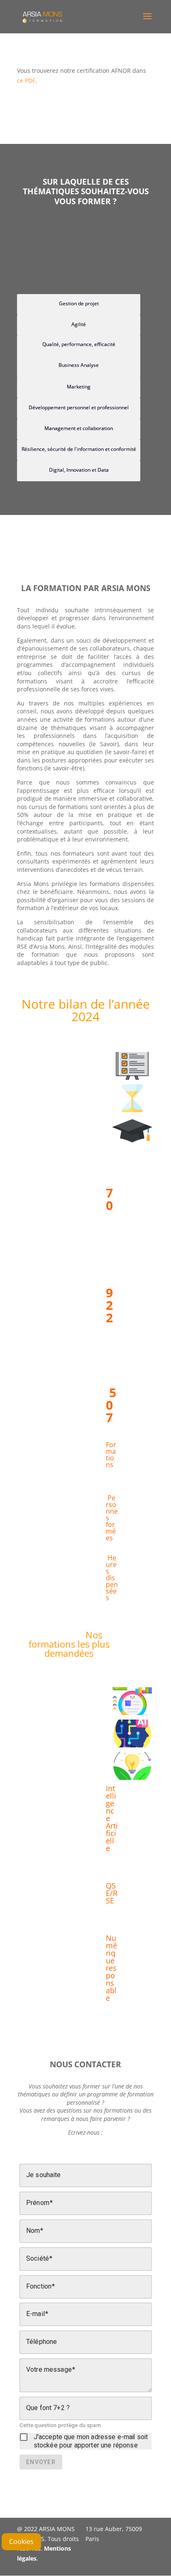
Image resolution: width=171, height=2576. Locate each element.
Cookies (21, 2541)
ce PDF (26, 80)
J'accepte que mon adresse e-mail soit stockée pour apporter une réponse (91, 2441)
